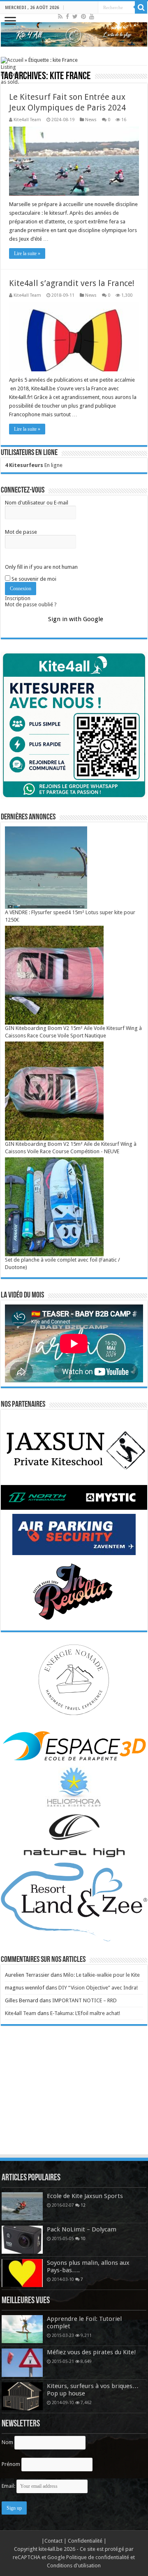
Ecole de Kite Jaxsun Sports (85, 2196)
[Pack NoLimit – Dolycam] (22, 2240)
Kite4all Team (27, 120)
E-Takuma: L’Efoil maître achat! (85, 2013)
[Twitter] (75, 16)
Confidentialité (86, 2541)
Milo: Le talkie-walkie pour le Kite (102, 1975)
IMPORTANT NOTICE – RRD (84, 2000)
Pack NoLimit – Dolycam (82, 2229)
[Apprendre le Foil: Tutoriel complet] (22, 2329)
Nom (7, 2442)
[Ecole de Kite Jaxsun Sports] (22, 2206)
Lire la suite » (27, 253)
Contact (54, 2541)
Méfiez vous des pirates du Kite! (91, 2352)
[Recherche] (141, 7)
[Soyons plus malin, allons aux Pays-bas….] (22, 2273)
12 (83, 2205)
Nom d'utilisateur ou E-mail (37, 503)
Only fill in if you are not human (41, 567)
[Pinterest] (83, 16)
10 (83, 2238)
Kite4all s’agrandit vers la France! (72, 283)
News (91, 120)
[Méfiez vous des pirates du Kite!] (22, 2363)
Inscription (18, 598)
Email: (9, 2486)
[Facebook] (67, 16)
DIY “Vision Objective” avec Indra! (98, 1988)
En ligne (34, 465)
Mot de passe (21, 532)
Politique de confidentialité (98, 2557)
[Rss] (60, 16)
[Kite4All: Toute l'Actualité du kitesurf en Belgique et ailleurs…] (74, 34)
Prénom (11, 2464)
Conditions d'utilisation (74, 2565)
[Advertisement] (74, 2098)
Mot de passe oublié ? (31, 604)
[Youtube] (92, 16)
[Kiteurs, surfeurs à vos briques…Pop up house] (22, 2396)
